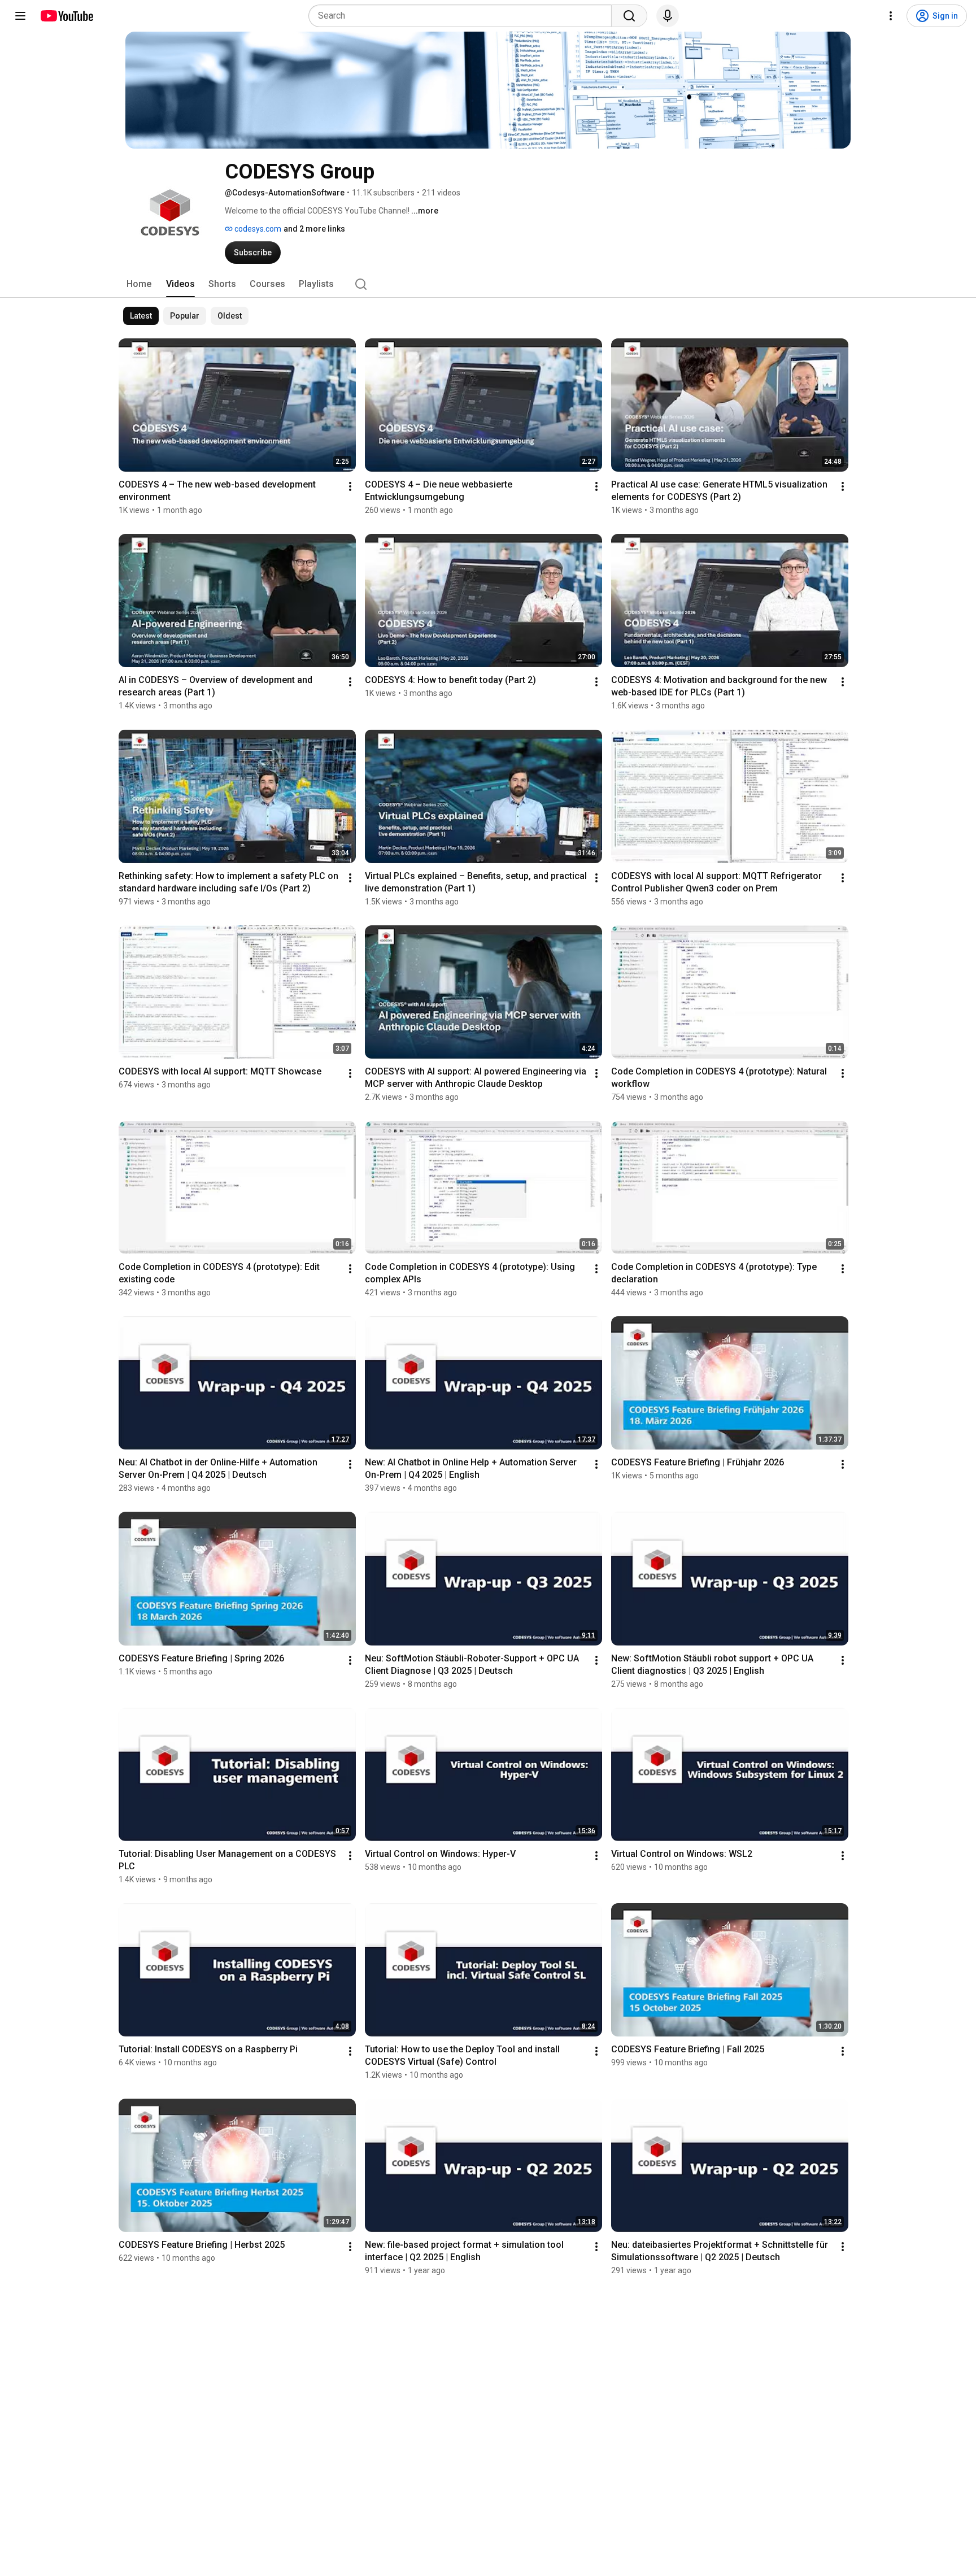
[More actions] (350, 486)
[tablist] (488, 284)
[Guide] (20, 16)
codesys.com (257, 229)
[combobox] (463, 16)
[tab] (139, 284)
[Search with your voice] (668, 16)
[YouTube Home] (66, 16)
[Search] (629, 16)
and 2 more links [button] (314, 229)
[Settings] (891, 16)
